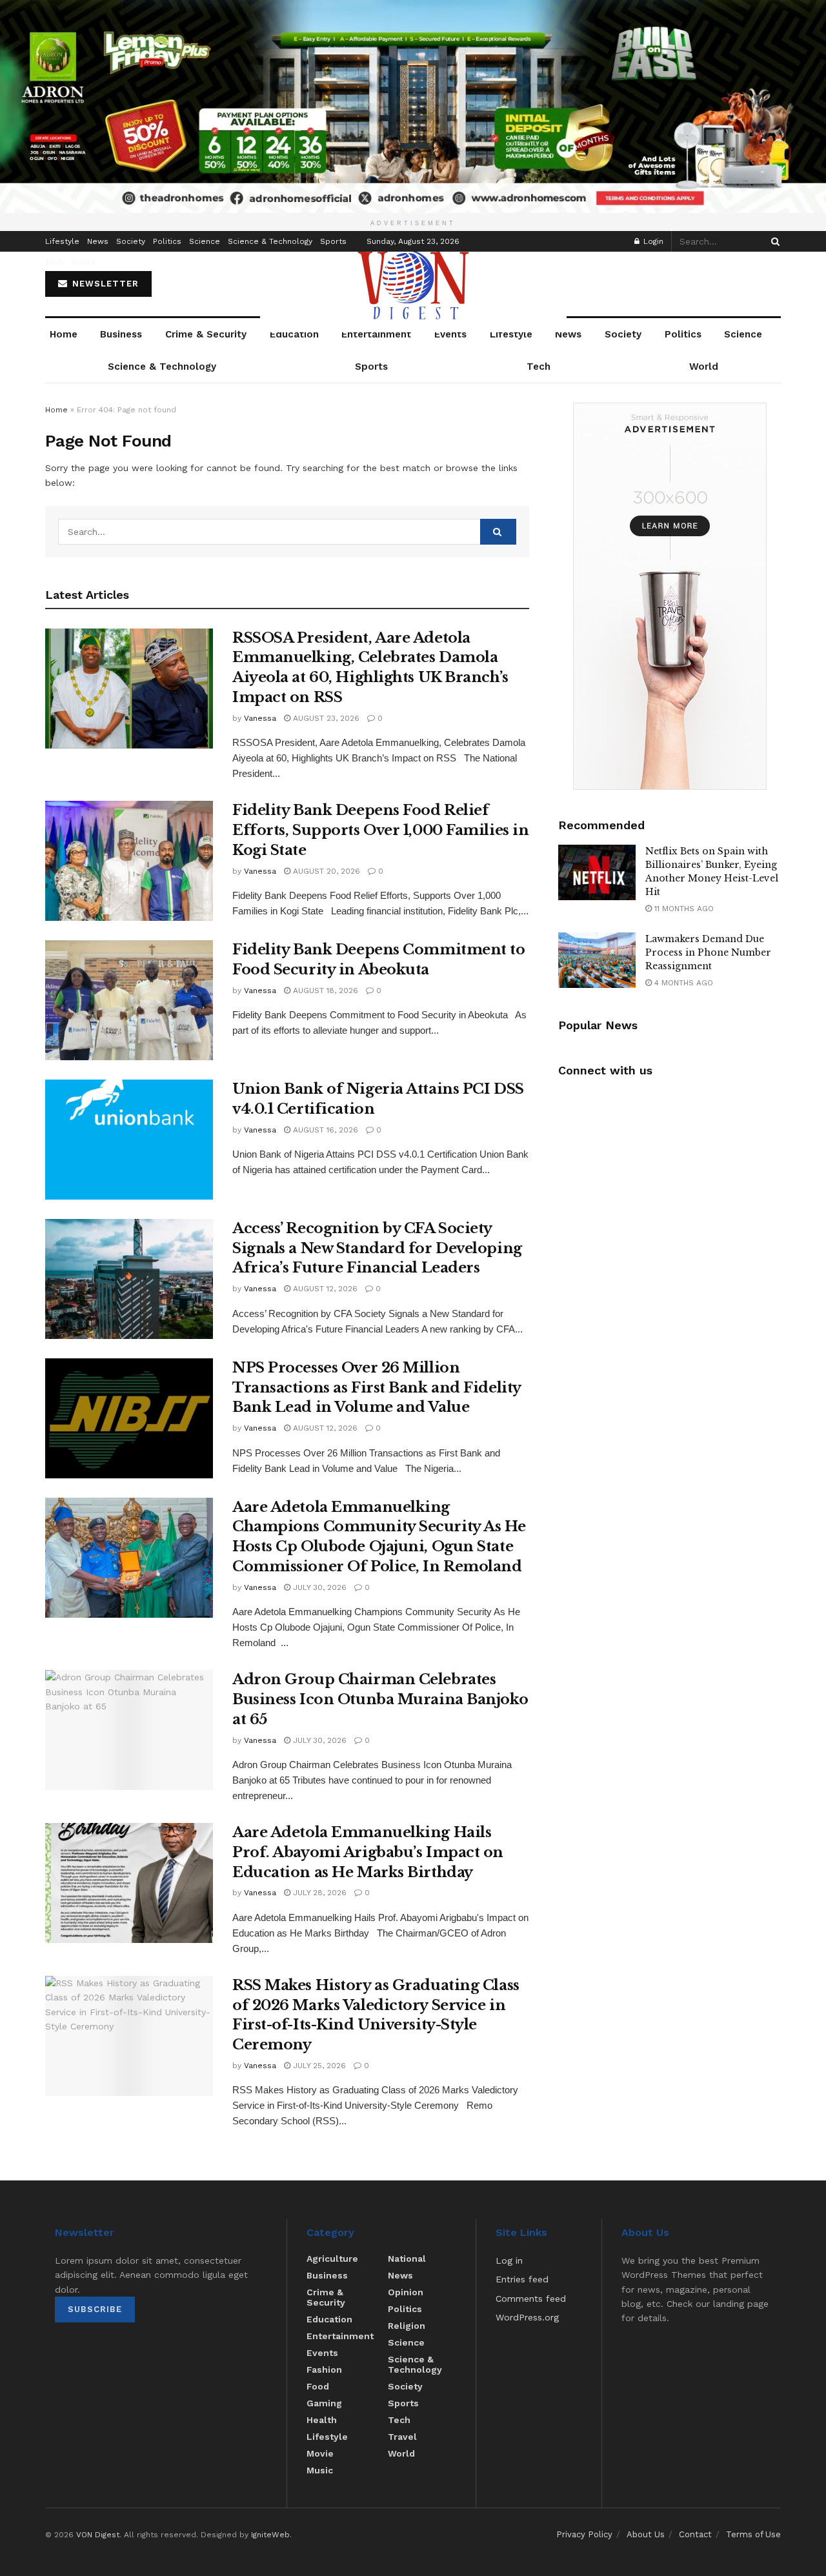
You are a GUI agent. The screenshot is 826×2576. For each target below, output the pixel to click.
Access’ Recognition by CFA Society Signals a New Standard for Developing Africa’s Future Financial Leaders (377, 1248)
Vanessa (260, 718)
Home (64, 334)
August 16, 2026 (324, 1130)
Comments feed (531, 2299)
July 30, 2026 (318, 1587)
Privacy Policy (584, 2534)
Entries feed (522, 2279)
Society (131, 241)
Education (294, 334)
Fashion (324, 2370)
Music (320, 2470)
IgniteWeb (270, 2535)
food (318, 2386)
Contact (695, 2534)
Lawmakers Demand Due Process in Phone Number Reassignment (708, 952)
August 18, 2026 (324, 991)
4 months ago (682, 983)
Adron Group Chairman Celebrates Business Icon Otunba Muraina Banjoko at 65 (380, 1699)
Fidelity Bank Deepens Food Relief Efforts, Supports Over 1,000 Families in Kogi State (380, 830)
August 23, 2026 (325, 718)
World (83, 262)
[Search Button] (773, 241)
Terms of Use (753, 2534)
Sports (333, 241)
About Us (646, 2534)
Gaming (324, 2403)
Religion (407, 2326)
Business (121, 334)
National (407, 2259)
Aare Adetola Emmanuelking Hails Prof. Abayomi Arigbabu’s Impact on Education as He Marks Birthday (368, 1852)
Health (322, 2420)
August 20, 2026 (325, 871)
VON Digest (98, 2535)
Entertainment (376, 334)
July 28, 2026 (318, 1893)
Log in (509, 2260)
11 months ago (683, 909)
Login (652, 241)
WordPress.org (527, 2317)
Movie (320, 2453)
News (98, 241)
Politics (167, 241)
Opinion (406, 2292)
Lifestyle (62, 241)
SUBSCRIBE (95, 2309)
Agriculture (332, 2259)
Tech (54, 262)
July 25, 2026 (318, 2066)
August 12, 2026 (324, 1289)
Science (205, 241)
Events (450, 334)
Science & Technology (270, 241)
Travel (402, 2437)
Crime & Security (206, 334)
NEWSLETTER (104, 284)
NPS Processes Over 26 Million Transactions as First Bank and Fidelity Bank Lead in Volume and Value (377, 1388)
